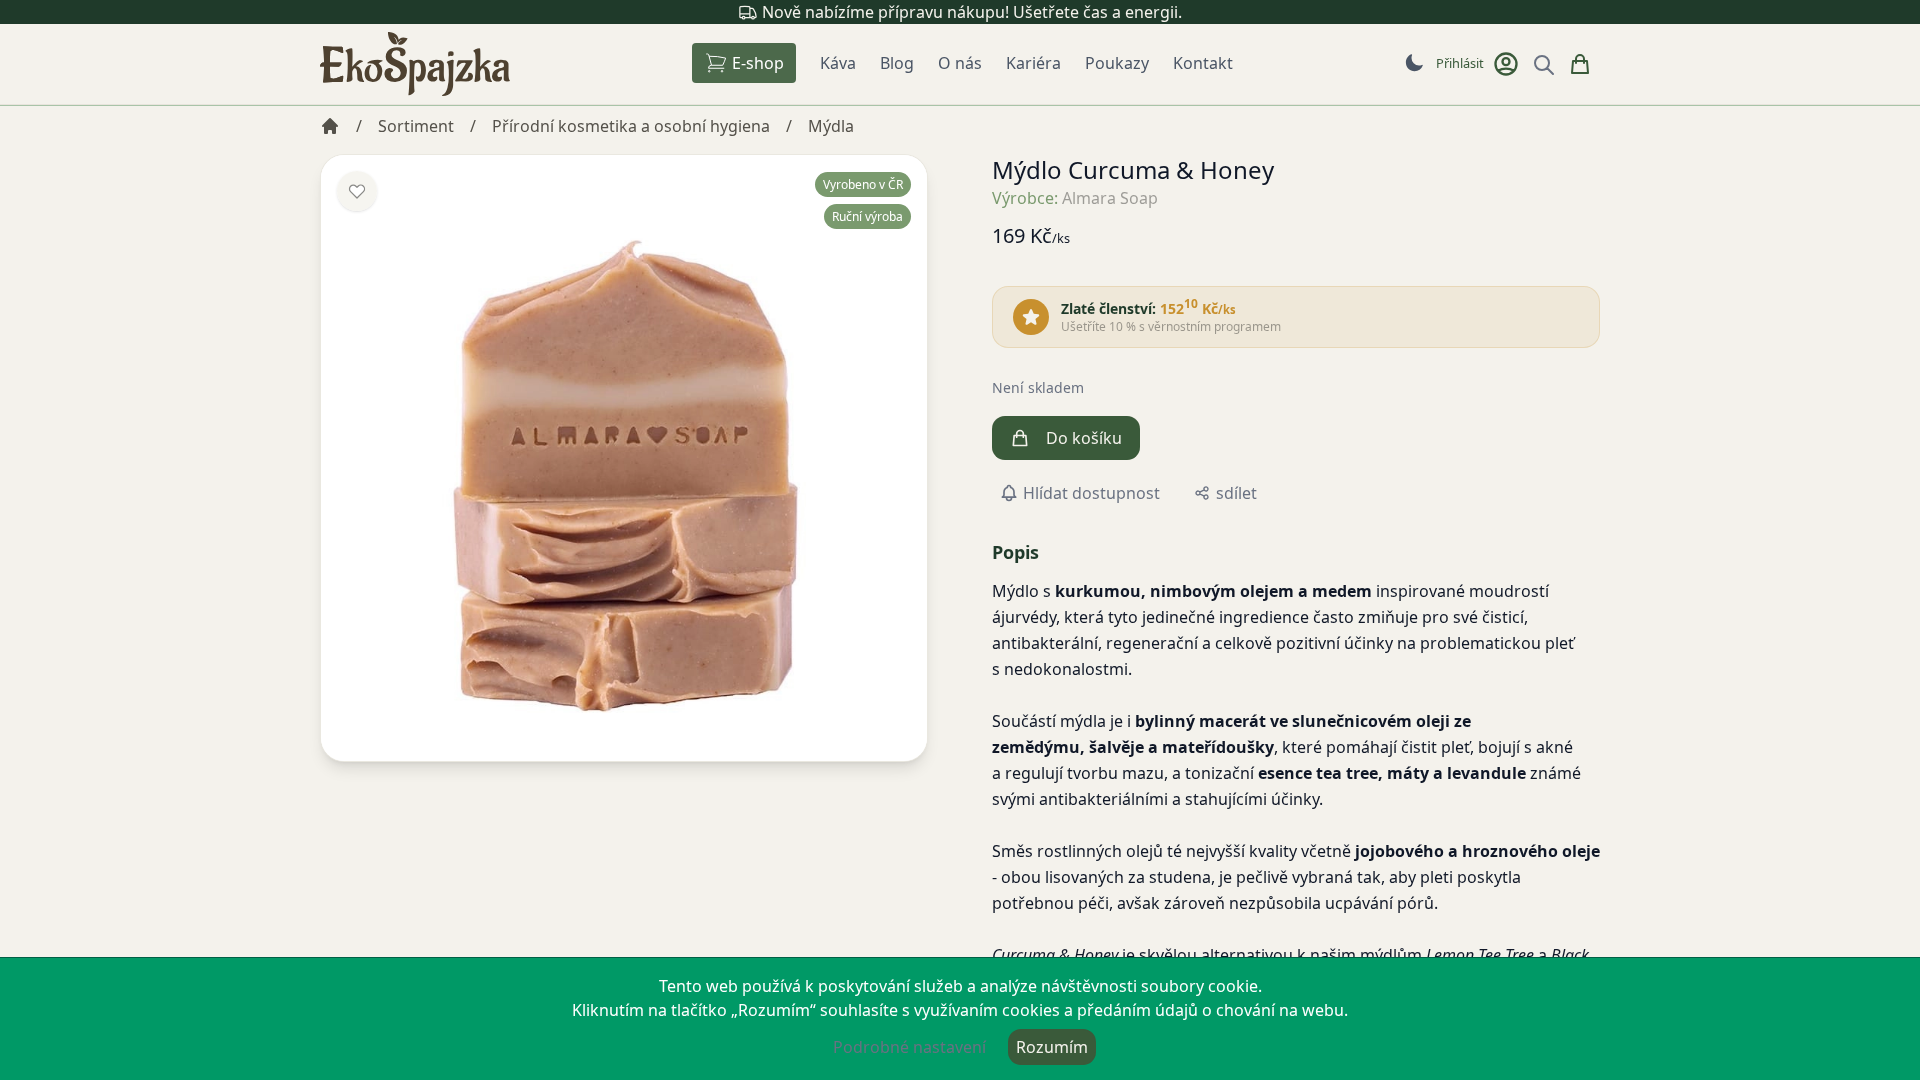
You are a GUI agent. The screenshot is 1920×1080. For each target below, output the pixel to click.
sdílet (1236, 493)
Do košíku (1084, 438)
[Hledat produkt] (1544, 65)
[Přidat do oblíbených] (357, 191)
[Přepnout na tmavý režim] (1414, 63)
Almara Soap (1110, 198)
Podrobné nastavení (909, 1047)
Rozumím (1052, 1047)
